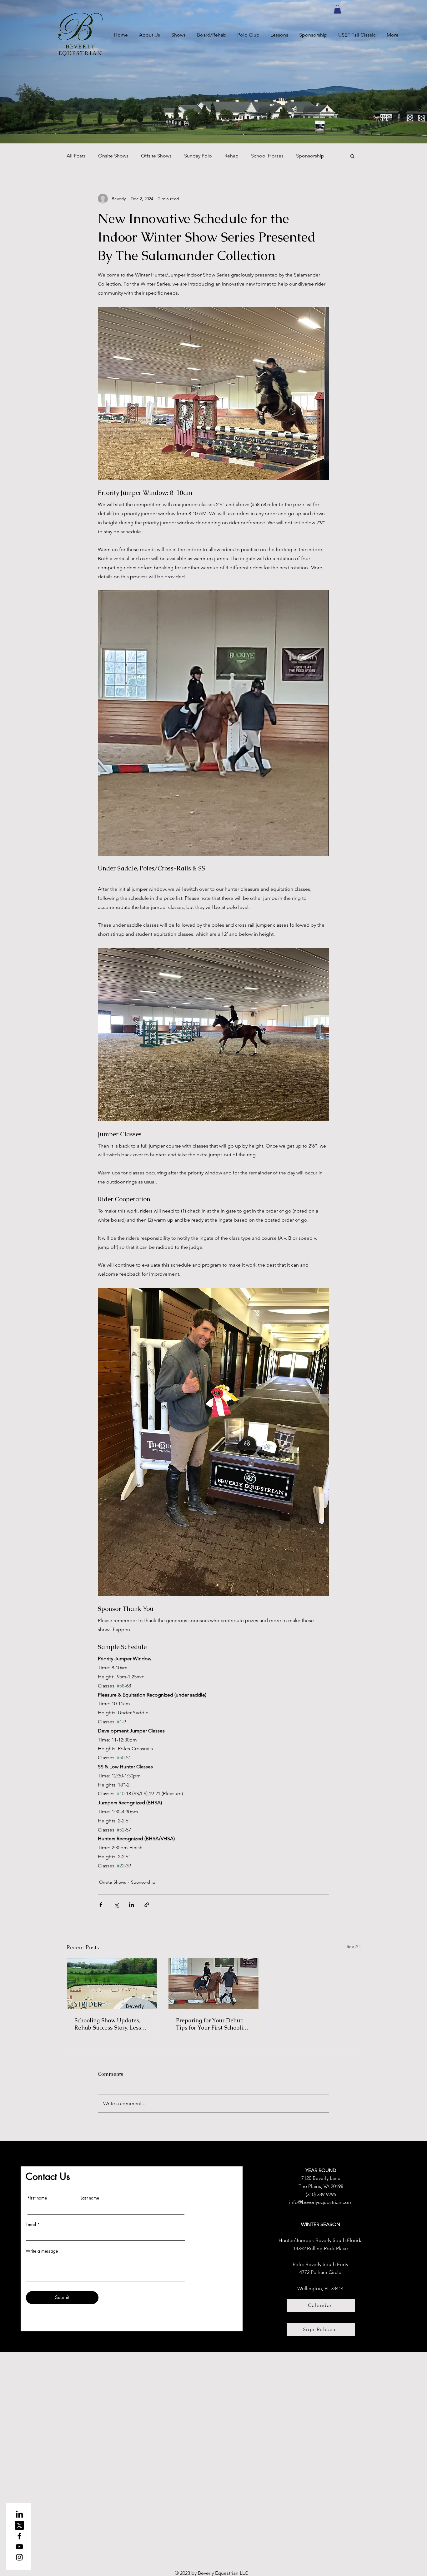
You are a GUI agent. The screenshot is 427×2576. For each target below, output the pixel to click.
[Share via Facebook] (101, 1905)
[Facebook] (19, 2536)
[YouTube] (19, 2547)
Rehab (231, 156)
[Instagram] (19, 2557)
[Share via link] (147, 1905)
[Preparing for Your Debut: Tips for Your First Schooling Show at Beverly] (214, 1984)
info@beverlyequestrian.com (321, 2202)
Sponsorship (310, 156)
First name (37, 2198)
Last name (90, 2198)
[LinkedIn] (19, 2515)
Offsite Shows (156, 156)
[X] (19, 2525)
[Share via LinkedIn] (131, 1905)
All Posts (76, 156)
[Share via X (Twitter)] (116, 1905)
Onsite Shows (113, 156)
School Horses (267, 156)
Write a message (42, 2251)
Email (31, 2225)
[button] (337, 9)
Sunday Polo (198, 156)
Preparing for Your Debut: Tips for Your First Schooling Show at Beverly (213, 2024)
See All (354, 1946)
